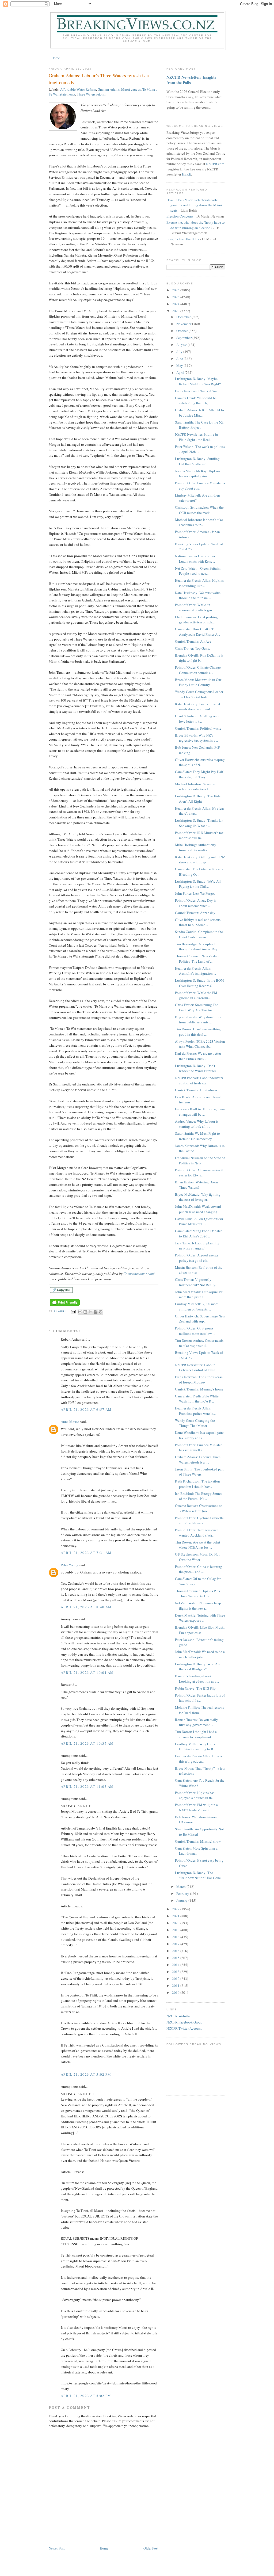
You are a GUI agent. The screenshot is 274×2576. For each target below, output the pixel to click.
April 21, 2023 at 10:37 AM (87, 1743)
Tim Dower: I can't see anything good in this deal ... (198, 1032)
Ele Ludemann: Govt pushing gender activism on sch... (196, 620)
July (180, 352)
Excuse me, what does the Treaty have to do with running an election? (196, 225)
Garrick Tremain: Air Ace (193, 641)
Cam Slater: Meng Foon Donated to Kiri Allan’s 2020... (199, 1233)
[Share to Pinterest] (101, 1312)
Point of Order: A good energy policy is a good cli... (197, 1258)
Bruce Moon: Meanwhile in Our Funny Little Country (198, 682)
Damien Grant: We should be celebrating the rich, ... (196, 401)
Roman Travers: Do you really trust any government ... (197, 1722)
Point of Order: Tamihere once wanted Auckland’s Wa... (197, 1533)
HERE (187, 174)
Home (56, 58)
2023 (176, 311)
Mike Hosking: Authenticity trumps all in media (196, 847)
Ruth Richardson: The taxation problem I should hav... (197, 1484)
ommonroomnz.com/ (140, 1274)
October (182, 331)
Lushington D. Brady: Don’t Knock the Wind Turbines (196, 1068)
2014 (176, 1965)
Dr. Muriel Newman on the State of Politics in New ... (200, 1160)
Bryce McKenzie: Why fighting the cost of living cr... (198, 1197)
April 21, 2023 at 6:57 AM (86, 1409)
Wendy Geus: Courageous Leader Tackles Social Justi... (199, 694)
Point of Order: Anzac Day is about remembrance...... (196, 903)
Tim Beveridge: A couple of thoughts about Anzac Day (196, 947)
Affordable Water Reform (78, 89)
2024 (176, 304)
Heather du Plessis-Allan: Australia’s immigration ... (195, 971)
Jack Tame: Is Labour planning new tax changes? (197, 1246)
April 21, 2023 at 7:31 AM (86, 1553)
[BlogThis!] (85, 1312)
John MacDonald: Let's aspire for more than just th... (199, 1294)
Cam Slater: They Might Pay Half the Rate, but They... (199, 774)
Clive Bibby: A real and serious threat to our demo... (198, 922)
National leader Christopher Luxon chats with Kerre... (195, 559)
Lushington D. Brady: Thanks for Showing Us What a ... (199, 823)
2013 (176, 1972)
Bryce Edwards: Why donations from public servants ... (198, 1020)
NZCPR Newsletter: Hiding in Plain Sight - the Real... (197, 437)
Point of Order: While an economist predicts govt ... (196, 607)
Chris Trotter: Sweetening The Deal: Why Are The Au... (197, 1007)
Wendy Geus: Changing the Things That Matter (195, 1423)
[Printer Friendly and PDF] (65, 1306)
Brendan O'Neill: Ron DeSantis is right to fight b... (199, 658)
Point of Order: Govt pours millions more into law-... (195, 1331)
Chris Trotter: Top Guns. (192, 648)
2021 (176, 1916)
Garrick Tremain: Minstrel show (198, 1841)
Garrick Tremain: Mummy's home (199, 1389)
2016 (176, 1951)
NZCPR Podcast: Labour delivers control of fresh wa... (199, 1080)
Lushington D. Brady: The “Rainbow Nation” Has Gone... (199, 1875)
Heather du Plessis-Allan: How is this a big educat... (199, 1759)
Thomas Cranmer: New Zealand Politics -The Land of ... (198, 959)
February (183, 1893)
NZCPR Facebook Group (184, 2022)
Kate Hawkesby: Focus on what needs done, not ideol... (198, 707)
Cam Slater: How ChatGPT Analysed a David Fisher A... (197, 632)
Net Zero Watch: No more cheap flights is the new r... (198, 1606)
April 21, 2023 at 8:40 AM (86, 1607)
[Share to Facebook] (96, 1312)
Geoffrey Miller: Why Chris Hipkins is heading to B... (195, 1747)
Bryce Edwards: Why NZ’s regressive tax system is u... (196, 738)
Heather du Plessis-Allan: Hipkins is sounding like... (199, 583)
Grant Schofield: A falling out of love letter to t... (198, 719)
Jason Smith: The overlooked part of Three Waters (199, 1472)
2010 (176, 1992)
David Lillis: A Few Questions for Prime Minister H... (199, 1221)
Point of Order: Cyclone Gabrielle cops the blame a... (199, 1521)
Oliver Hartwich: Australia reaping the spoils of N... (200, 762)
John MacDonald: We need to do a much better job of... (200, 1654)
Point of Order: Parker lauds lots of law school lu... (200, 1698)
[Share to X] (90, 1312)
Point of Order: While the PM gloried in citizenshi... (196, 995)
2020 (176, 1923)
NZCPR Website (178, 2016)
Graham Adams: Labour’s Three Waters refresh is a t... (198, 1460)
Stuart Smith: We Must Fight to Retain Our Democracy (197, 1136)
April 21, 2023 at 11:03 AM (87, 1786)
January (182, 1900)
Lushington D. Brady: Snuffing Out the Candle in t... (197, 461)
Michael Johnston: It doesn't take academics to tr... (199, 522)
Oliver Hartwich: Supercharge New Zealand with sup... (200, 1319)
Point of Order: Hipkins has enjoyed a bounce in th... (195, 1795)
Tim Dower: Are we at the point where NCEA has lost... (198, 1545)
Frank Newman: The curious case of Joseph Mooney (199, 1380)
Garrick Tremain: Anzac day (195, 913)
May (180, 365)
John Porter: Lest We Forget (195, 893)
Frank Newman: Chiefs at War (196, 391)
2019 (176, 1930)
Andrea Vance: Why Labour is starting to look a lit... (197, 1124)
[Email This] (80, 1312)
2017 (176, 1944)
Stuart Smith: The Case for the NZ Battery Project (199, 425)
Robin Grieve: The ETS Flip (195, 1688)
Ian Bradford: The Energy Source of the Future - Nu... (199, 1496)
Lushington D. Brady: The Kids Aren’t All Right (198, 799)
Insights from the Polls (183, 239)
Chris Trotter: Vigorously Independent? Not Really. (195, 1282)
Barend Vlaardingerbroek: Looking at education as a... (197, 1679)
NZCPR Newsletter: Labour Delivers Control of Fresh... (196, 1367)
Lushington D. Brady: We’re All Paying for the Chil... (198, 884)
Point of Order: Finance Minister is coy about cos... (200, 486)
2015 (176, 1958)
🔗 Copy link (61, 1290)
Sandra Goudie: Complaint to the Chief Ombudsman (199, 934)
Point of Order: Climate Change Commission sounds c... (198, 670)
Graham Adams (109, 89)
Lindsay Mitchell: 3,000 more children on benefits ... (197, 1306)
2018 (176, 1937)
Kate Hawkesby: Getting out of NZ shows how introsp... (200, 860)
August (182, 345)
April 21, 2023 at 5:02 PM (86, 2074)
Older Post (151, 2548)
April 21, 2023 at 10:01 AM (87, 1672)
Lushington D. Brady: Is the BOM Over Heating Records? (199, 983)
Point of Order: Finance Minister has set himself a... (198, 1447)
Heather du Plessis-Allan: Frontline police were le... (195, 1411)
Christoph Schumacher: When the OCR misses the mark (199, 510)
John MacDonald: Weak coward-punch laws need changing (199, 1209)
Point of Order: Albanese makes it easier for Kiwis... (199, 1173)
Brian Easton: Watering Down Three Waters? (197, 1185)
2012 (176, 1979)
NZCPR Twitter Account (184, 2028)
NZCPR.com (215, 164)
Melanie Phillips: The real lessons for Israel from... (199, 1710)
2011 (176, 1986)
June (180, 359)
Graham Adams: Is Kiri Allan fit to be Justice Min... (199, 413)
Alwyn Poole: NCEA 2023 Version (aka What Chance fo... (200, 1044)
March (181, 1887)
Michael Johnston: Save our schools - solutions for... (195, 787)
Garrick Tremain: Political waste (198, 728)
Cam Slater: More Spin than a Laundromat (196, 1851)
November (184, 324)
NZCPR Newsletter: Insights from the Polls (191, 80)
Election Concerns (180, 216)
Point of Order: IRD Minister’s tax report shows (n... (199, 835)
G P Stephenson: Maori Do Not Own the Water (197, 1557)
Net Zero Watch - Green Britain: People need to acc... (198, 571)
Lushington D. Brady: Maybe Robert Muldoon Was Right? (198, 381)
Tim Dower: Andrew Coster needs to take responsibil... (199, 1343)
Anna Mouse (70, 1422)
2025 (176, 297)
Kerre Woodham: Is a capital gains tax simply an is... (200, 1435)
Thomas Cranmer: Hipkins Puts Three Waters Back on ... (197, 1594)
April (180, 372)
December (184, 317)
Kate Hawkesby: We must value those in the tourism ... (198, 595)
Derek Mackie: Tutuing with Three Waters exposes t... (200, 1618)
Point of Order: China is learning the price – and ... (199, 1569)
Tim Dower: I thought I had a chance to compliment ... (196, 1734)
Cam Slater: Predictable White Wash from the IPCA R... (197, 1399)
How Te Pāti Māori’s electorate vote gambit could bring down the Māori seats (194, 205)
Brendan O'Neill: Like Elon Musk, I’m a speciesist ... (200, 1630)
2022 (176, 1909)
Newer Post (57, 2548)
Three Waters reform (91, 94)
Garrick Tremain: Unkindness (196, 1090)
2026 (176, 290)
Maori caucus (131, 89)
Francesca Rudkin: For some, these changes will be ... (200, 1112)
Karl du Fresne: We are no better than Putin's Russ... (198, 1056)
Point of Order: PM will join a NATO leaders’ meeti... (196, 1807)
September (184, 338)
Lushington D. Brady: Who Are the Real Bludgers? (198, 1667)
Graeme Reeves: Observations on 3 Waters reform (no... (199, 1508)
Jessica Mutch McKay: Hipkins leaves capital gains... (198, 474)
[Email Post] (73, 1312)
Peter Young (70, 1565)
